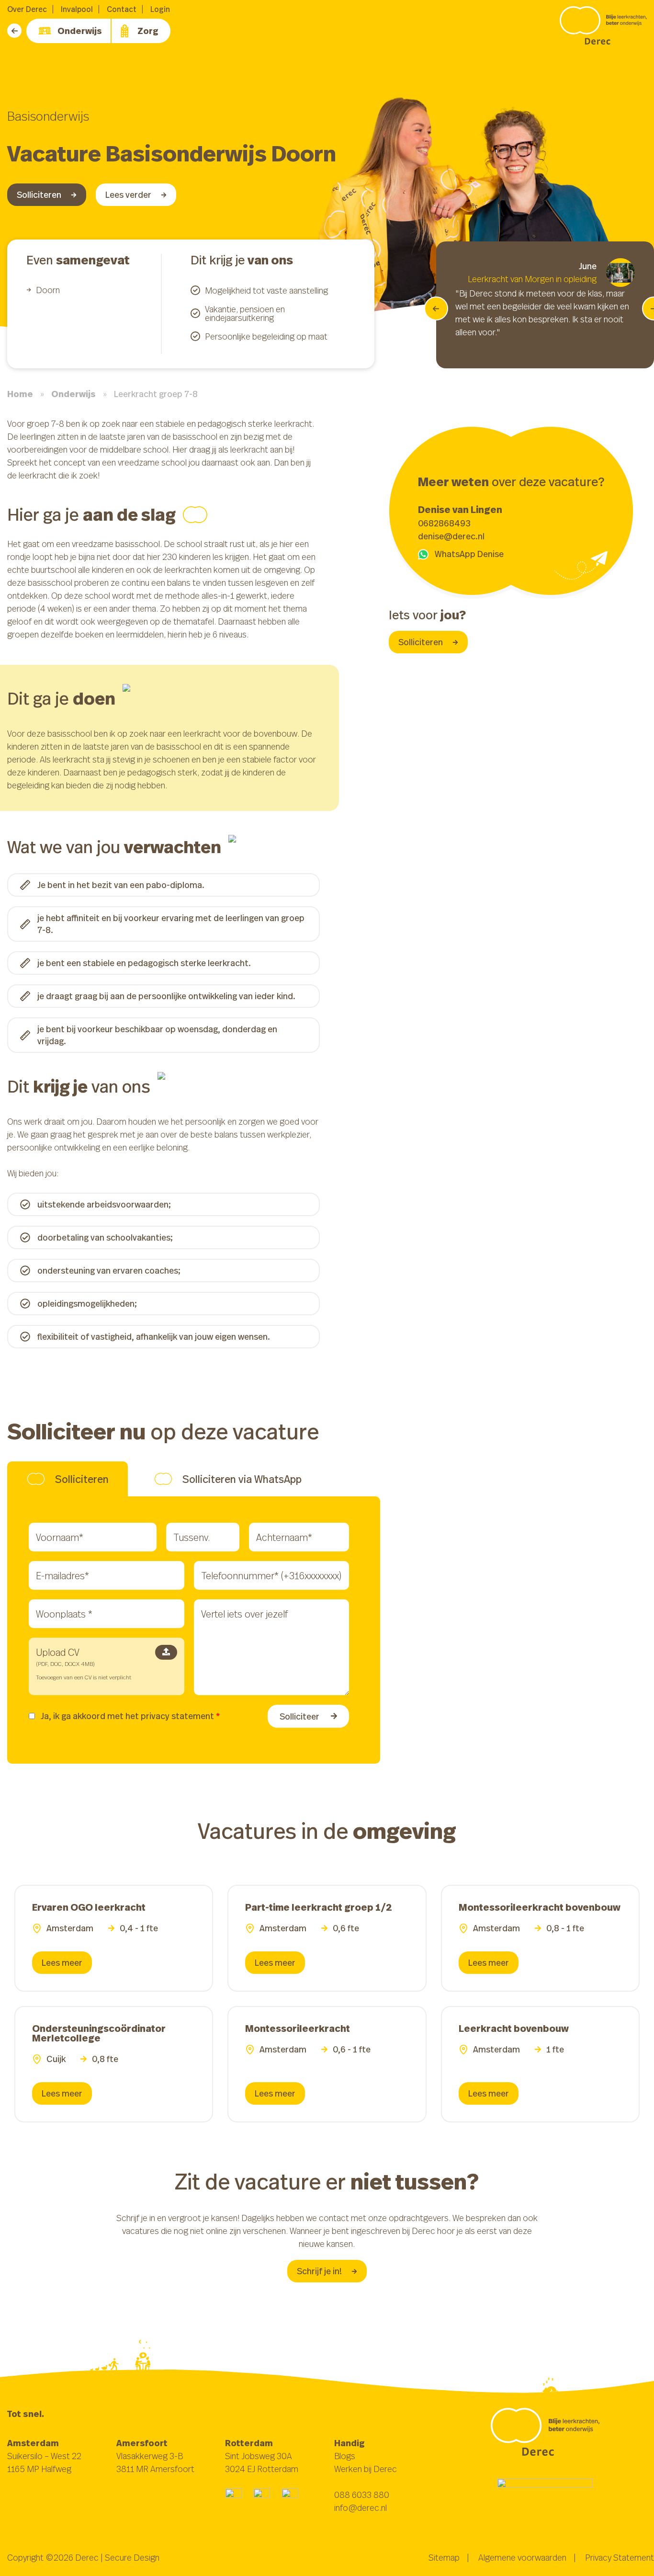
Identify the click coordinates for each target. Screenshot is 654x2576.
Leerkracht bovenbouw (514, 2028)
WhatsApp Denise (469, 554)
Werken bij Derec (366, 2469)
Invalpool (77, 9)
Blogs (345, 2456)
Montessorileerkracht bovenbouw (540, 1907)
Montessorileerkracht (298, 2028)
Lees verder (128, 194)
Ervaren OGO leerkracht (89, 1907)
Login (160, 9)
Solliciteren (39, 194)
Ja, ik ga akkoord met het (130, 1716)
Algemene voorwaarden (522, 2557)
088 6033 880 (362, 2495)
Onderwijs (80, 31)
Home (20, 394)
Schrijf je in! (319, 2271)
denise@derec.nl (451, 536)
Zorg (148, 31)
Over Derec (27, 9)
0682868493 (444, 523)
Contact (122, 9)
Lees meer (62, 1962)
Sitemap (444, 2557)
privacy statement (177, 1716)
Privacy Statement (620, 2557)
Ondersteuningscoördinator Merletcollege (99, 2033)
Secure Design (132, 2557)
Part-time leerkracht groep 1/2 (319, 1907)
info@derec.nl (361, 2508)
